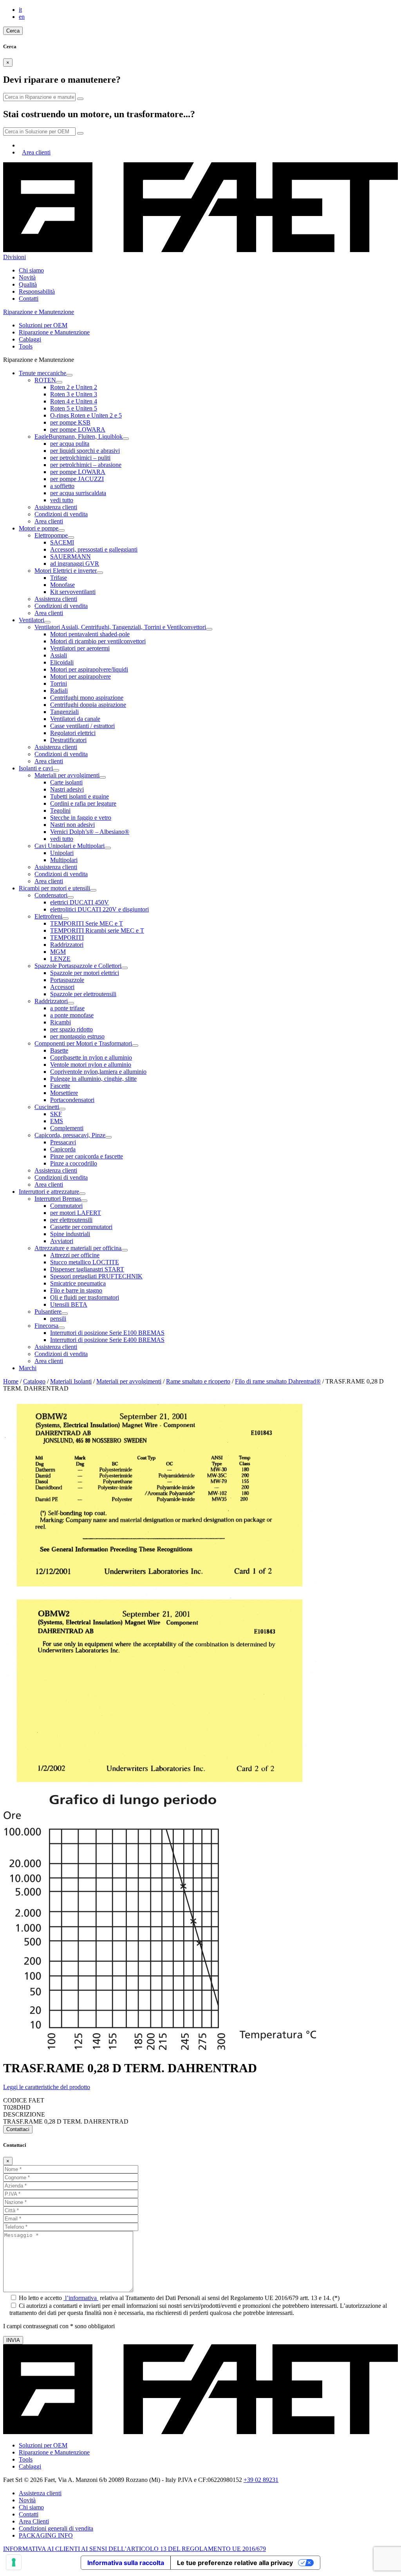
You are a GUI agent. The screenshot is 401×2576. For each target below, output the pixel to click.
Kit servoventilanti (73, 592)
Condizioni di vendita (61, 514)
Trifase (59, 578)
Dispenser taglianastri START (87, 1269)
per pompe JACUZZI (77, 479)
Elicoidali (62, 662)
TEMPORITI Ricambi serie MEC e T (97, 930)
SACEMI (62, 542)
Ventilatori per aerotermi (80, 648)
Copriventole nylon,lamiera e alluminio (98, 1072)
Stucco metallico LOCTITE (85, 1262)
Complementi (67, 1128)
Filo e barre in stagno (76, 1290)
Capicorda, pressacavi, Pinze (70, 1135)
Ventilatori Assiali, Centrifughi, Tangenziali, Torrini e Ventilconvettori (120, 627)
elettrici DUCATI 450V (79, 902)
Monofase (62, 585)
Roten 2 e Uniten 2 (74, 387)
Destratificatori (68, 740)
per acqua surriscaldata (78, 493)
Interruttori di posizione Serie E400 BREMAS (107, 1340)
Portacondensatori (72, 1100)
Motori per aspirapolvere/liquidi (89, 669)
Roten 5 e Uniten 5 (74, 408)
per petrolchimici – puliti (80, 458)
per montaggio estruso (77, 1036)
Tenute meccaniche (42, 373)
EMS (57, 1121)
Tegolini (60, 811)
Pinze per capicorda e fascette (87, 1156)
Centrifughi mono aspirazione (87, 698)
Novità (27, 277)
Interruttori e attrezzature (49, 1192)
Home (11, 1381)
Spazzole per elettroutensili (83, 994)
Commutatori (66, 1206)
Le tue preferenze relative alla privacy (235, 2563)
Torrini (59, 683)
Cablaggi (30, 339)
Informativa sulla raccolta (126, 2563)
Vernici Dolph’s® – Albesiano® (90, 832)
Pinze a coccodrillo (74, 1163)
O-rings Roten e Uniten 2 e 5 (86, 415)
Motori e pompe (39, 528)
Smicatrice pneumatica (78, 1283)
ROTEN (45, 380)
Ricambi (61, 1022)
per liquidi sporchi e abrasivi (85, 451)
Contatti (29, 299)
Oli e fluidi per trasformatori (85, 1297)
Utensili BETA (69, 1304)
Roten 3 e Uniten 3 (74, 394)
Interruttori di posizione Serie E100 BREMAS (107, 1333)
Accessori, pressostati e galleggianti (94, 549)
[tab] (200, 2087)
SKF (56, 1114)
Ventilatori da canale (75, 719)
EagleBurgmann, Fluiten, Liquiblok (79, 437)
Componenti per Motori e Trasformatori (83, 1043)
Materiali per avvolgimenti (67, 775)
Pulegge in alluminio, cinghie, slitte (93, 1079)
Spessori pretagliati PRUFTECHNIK (96, 1276)
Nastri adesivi (67, 789)
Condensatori (51, 895)
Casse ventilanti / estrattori (82, 726)
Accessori (62, 987)
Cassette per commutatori (81, 1227)
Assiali (59, 655)
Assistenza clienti (56, 507)
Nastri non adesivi (72, 825)
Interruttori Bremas (58, 1199)
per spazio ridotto (71, 1029)
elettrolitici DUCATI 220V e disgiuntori (99, 909)
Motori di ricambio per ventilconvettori (98, 641)
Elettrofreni (48, 916)
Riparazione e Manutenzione (54, 332)
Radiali (59, 691)
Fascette (60, 1086)
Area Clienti (34, 2521)
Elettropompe (51, 535)
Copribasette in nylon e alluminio (91, 1057)
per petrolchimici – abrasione (86, 465)
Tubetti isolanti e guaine (79, 796)
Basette (59, 1050)
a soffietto (62, 486)
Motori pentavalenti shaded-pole (90, 634)
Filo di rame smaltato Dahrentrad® (278, 1381)
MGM (58, 952)
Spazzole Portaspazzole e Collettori (78, 966)
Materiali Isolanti (71, 1381)
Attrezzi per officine (75, 1255)
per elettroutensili (71, 1220)
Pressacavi (63, 1142)
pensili (58, 1319)
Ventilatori (32, 620)
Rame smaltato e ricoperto (198, 1381)
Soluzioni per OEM (43, 325)
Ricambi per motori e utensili (54, 888)
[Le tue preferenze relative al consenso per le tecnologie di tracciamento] (14, 2562)
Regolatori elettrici (73, 733)
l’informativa (81, 2298)
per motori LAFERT (76, 1213)
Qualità (28, 284)
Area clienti (36, 152)
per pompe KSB (70, 422)
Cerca (13, 31)
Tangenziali (64, 712)
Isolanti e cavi (36, 768)
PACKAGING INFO (46, 2535)
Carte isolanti (66, 782)
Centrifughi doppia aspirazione (88, 705)
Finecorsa (46, 1326)
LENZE (60, 959)
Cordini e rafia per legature (83, 803)
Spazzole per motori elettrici (85, 973)
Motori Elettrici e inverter (66, 571)
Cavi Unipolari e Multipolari (70, 846)
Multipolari (64, 860)
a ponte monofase (72, 1015)
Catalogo (34, 1381)
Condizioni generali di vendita (56, 2528)
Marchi (28, 1368)
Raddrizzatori (67, 945)
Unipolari (62, 853)
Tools (26, 346)
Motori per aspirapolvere (80, 676)
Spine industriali (70, 1234)
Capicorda (63, 1149)
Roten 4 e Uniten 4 (74, 401)
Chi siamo (31, 270)
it (20, 10)
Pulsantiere (48, 1312)
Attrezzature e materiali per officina (78, 1248)
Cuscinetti (47, 1107)
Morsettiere (64, 1093)
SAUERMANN (70, 556)
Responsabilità (37, 291)
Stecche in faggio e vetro (81, 818)
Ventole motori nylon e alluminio (91, 1065)
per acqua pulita (70, 444)
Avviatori (62, 1241)
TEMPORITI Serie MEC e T (87, 923)
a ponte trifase (67, 1008)
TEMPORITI (67, 938)
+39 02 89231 (261, 2480)
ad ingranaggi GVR (75, 564)
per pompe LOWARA (78, 429)
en (22, 17)
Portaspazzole (67, 980)
